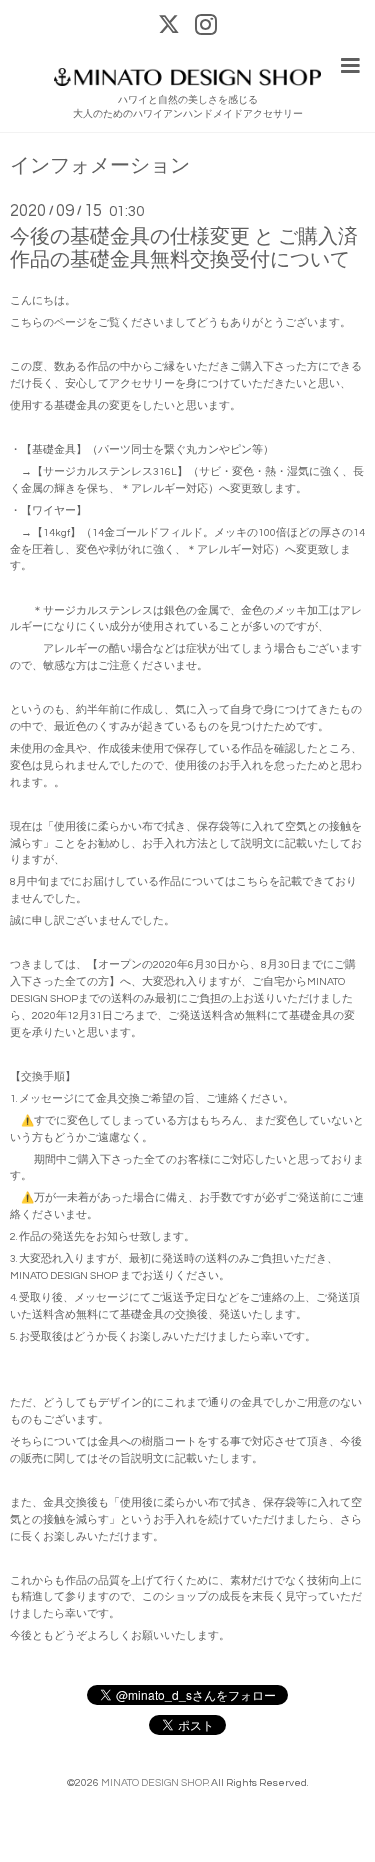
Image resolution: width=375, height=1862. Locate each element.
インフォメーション (100, 166)
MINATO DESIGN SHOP (154, 1782)
